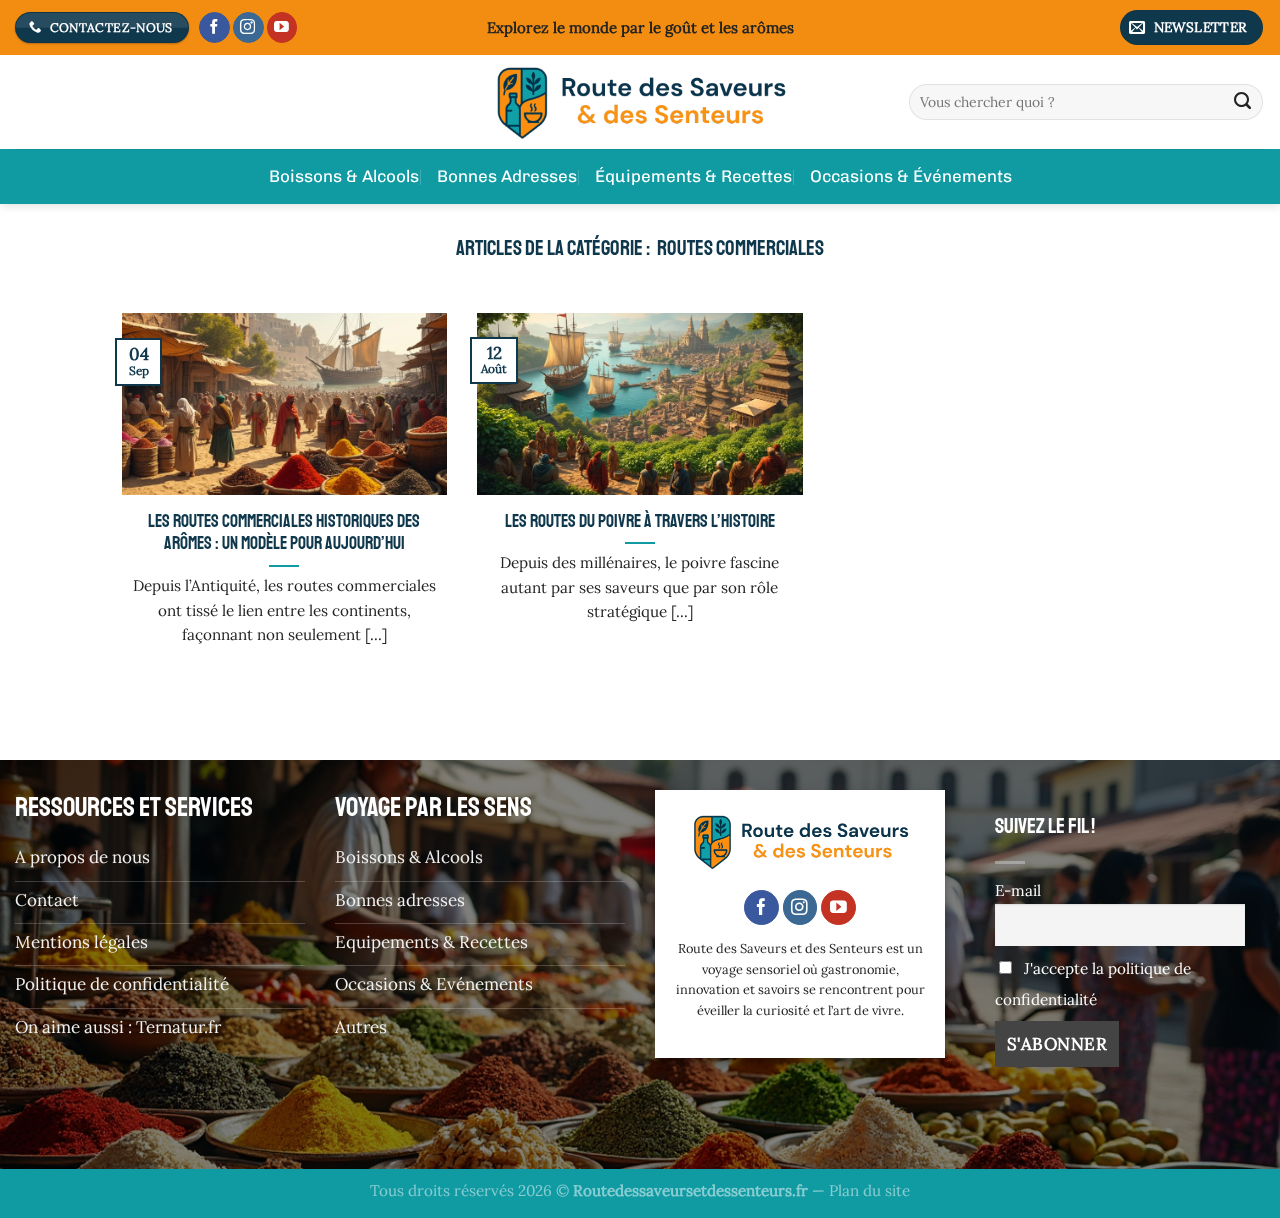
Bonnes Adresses (507, 176)
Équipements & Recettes (693, 176)
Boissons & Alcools (344, 176)
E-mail (1018, 890)
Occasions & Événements (911, 176)
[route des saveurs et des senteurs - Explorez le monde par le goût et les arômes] (640, 102)
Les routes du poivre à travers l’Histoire (640, 521)
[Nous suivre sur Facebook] (214, 28)
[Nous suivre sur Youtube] (282, 28)
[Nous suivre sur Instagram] (248, 28)
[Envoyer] (1243, 102)
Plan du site (869, 1190)
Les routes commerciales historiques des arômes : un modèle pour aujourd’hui (284, 532)
